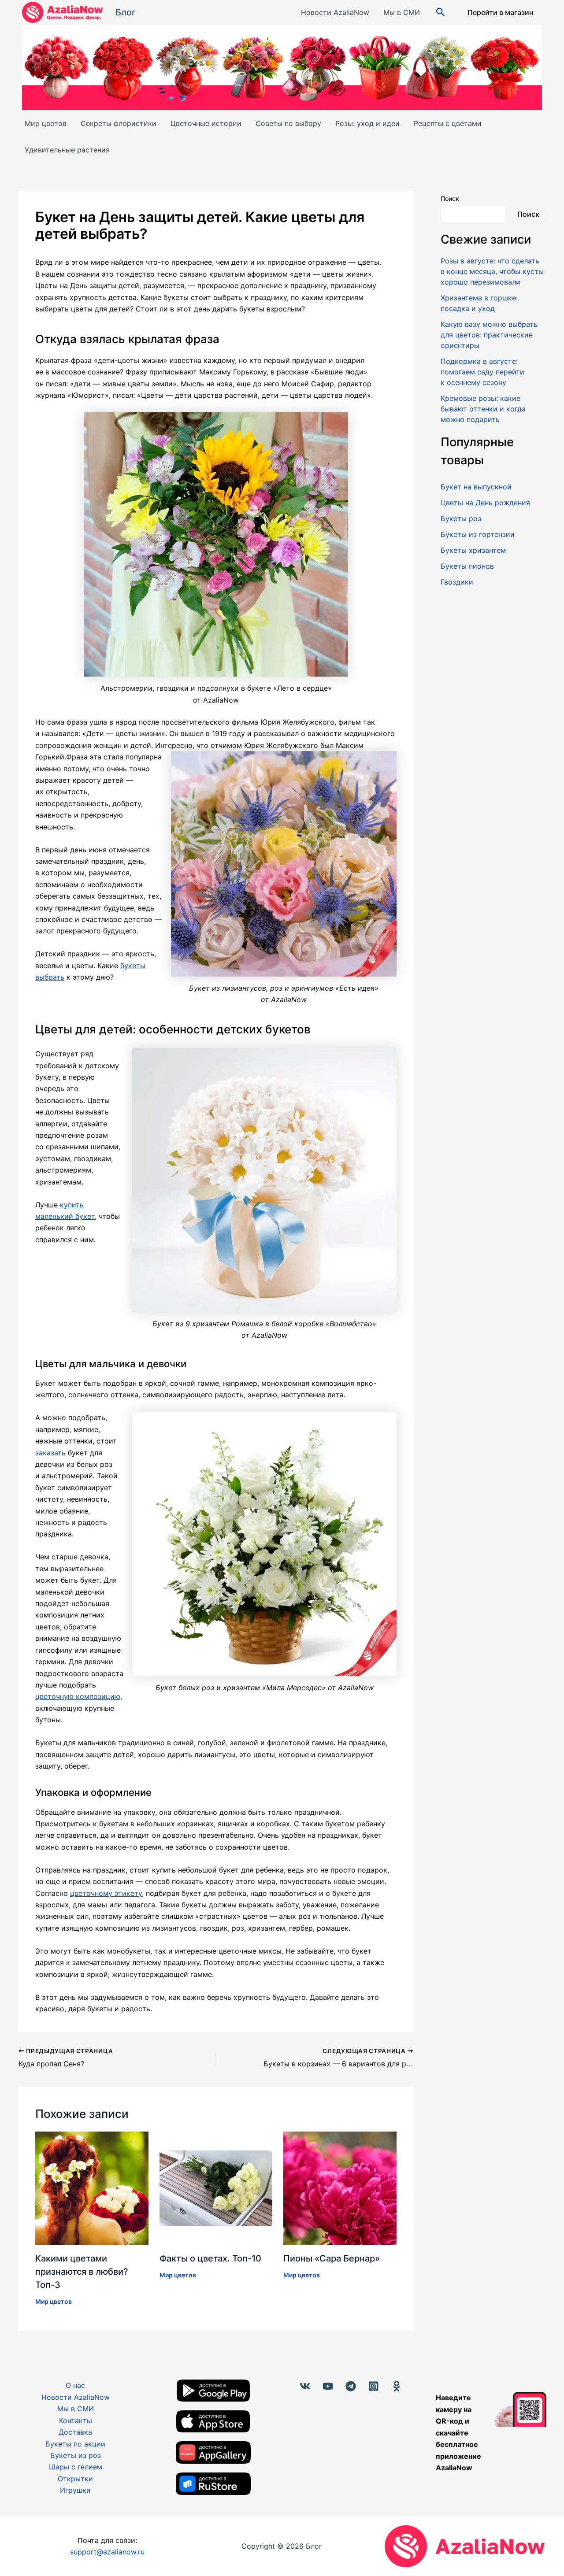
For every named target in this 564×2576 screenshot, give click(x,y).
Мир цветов (46, 123)
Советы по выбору (288, 123)
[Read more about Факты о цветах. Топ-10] (216, 2187)
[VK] (305, 2386)
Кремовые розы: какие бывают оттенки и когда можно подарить (483, 409)
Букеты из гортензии (478, 534)
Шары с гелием (76, 2467)
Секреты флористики (119, 123)
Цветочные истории (206, 123)
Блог (126, 12)
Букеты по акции (75, 2444)
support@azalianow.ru (107, 2552)
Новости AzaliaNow (335, 12)
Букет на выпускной (476, 487)
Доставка (75, 2432)
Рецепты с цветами (448, 123)
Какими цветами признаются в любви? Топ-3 (82, 2272)
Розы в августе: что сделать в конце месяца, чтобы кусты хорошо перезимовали (492, 271)
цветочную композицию (78, 1696)
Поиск (450, 198)
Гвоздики (457, 582)
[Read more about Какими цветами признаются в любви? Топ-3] (92, 2187)
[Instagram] (374, 2386)
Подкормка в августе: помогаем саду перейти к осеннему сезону (482, 372)
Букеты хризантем (473, 550)
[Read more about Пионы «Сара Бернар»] (340, 2187)
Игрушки (75, 2490)
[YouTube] (328, 2386)
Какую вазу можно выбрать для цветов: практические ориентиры (489, 335)
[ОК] (397, 2386)
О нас (75, 2385)
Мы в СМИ (402, 12)
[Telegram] (351, 2386)
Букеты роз (461, 518)
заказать (50, 1453)
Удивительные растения (67, 150)
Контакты (76, 2421)
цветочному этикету (106, 1893)
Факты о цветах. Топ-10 (210, 2258)
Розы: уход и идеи (367, 123)
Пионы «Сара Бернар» (332, 2258)
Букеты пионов (467, 566)
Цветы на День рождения (485, 503)
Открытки (75, 2479)
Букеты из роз (76, 2455)
